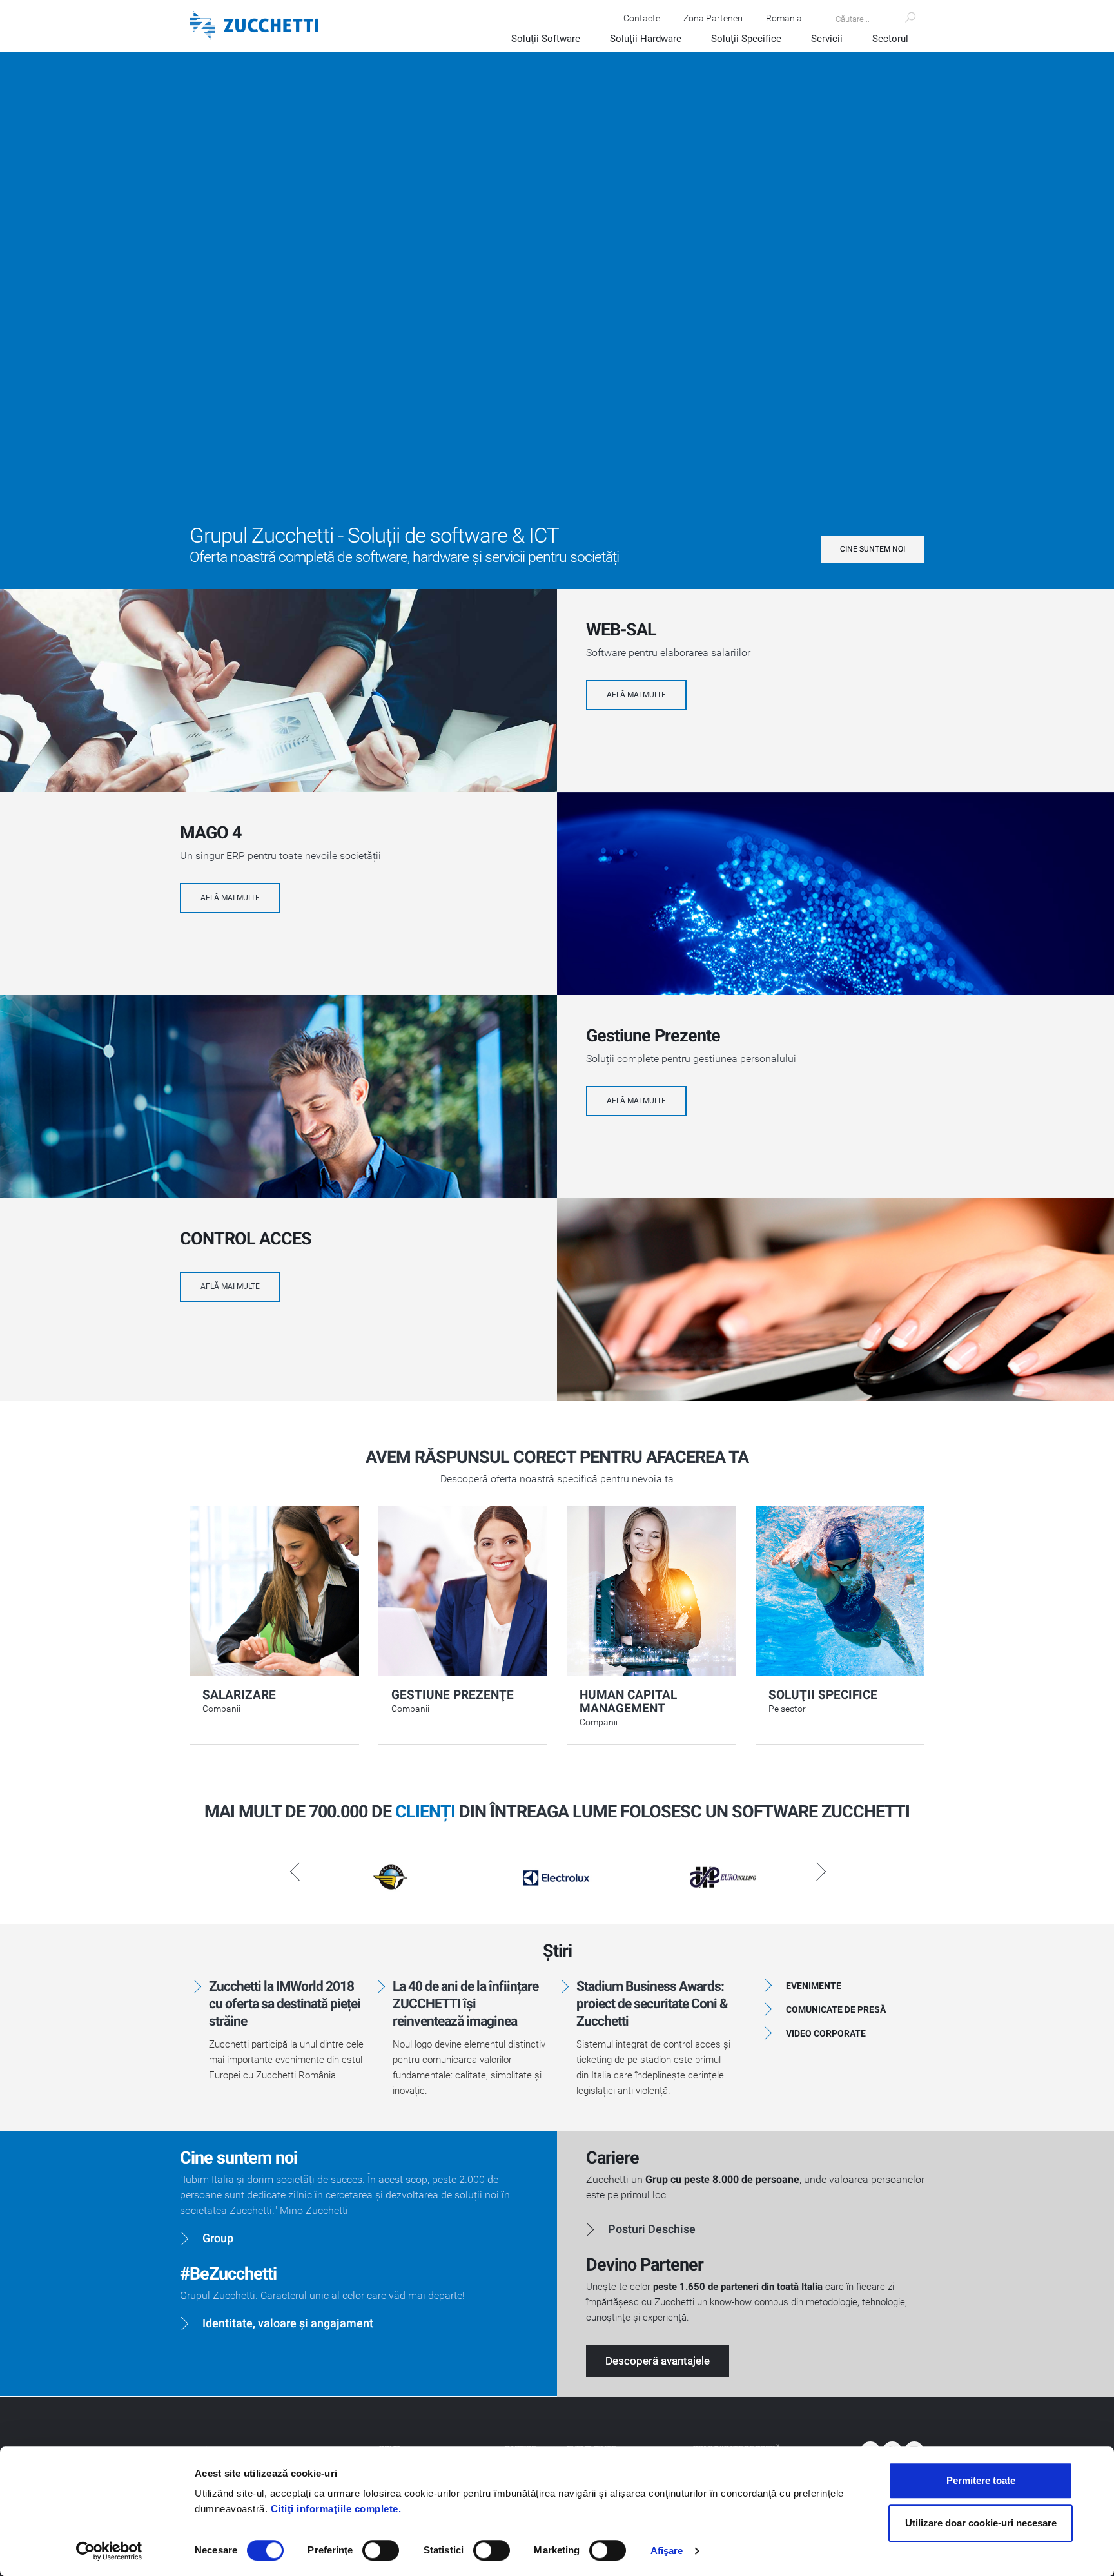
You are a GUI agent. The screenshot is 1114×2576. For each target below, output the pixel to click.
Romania (784, 18)
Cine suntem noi (873, 549)
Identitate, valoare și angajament (288, 2323)
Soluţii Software (546, 39)
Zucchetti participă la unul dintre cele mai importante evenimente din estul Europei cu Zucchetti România (286, 2060)
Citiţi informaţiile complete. (336, 2509)
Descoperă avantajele (658, 2361)
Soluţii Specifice (746, 39)
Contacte (642, 18)
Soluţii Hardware (646, 39)
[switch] (381, 2550)
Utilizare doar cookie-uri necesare (981, 2523)
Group (218, 2238)
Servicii (827, 39)
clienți (425, 1812)
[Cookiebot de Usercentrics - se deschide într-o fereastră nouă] (109, 2551)
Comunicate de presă (836, 2009)
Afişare (667, 2551)
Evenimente (814, 1986)
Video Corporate (826, 2033)
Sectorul (890, 39)
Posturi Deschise (652, 2229)
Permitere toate (981, 2480)
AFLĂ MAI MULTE (636, 695)
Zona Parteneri (713, 18)
